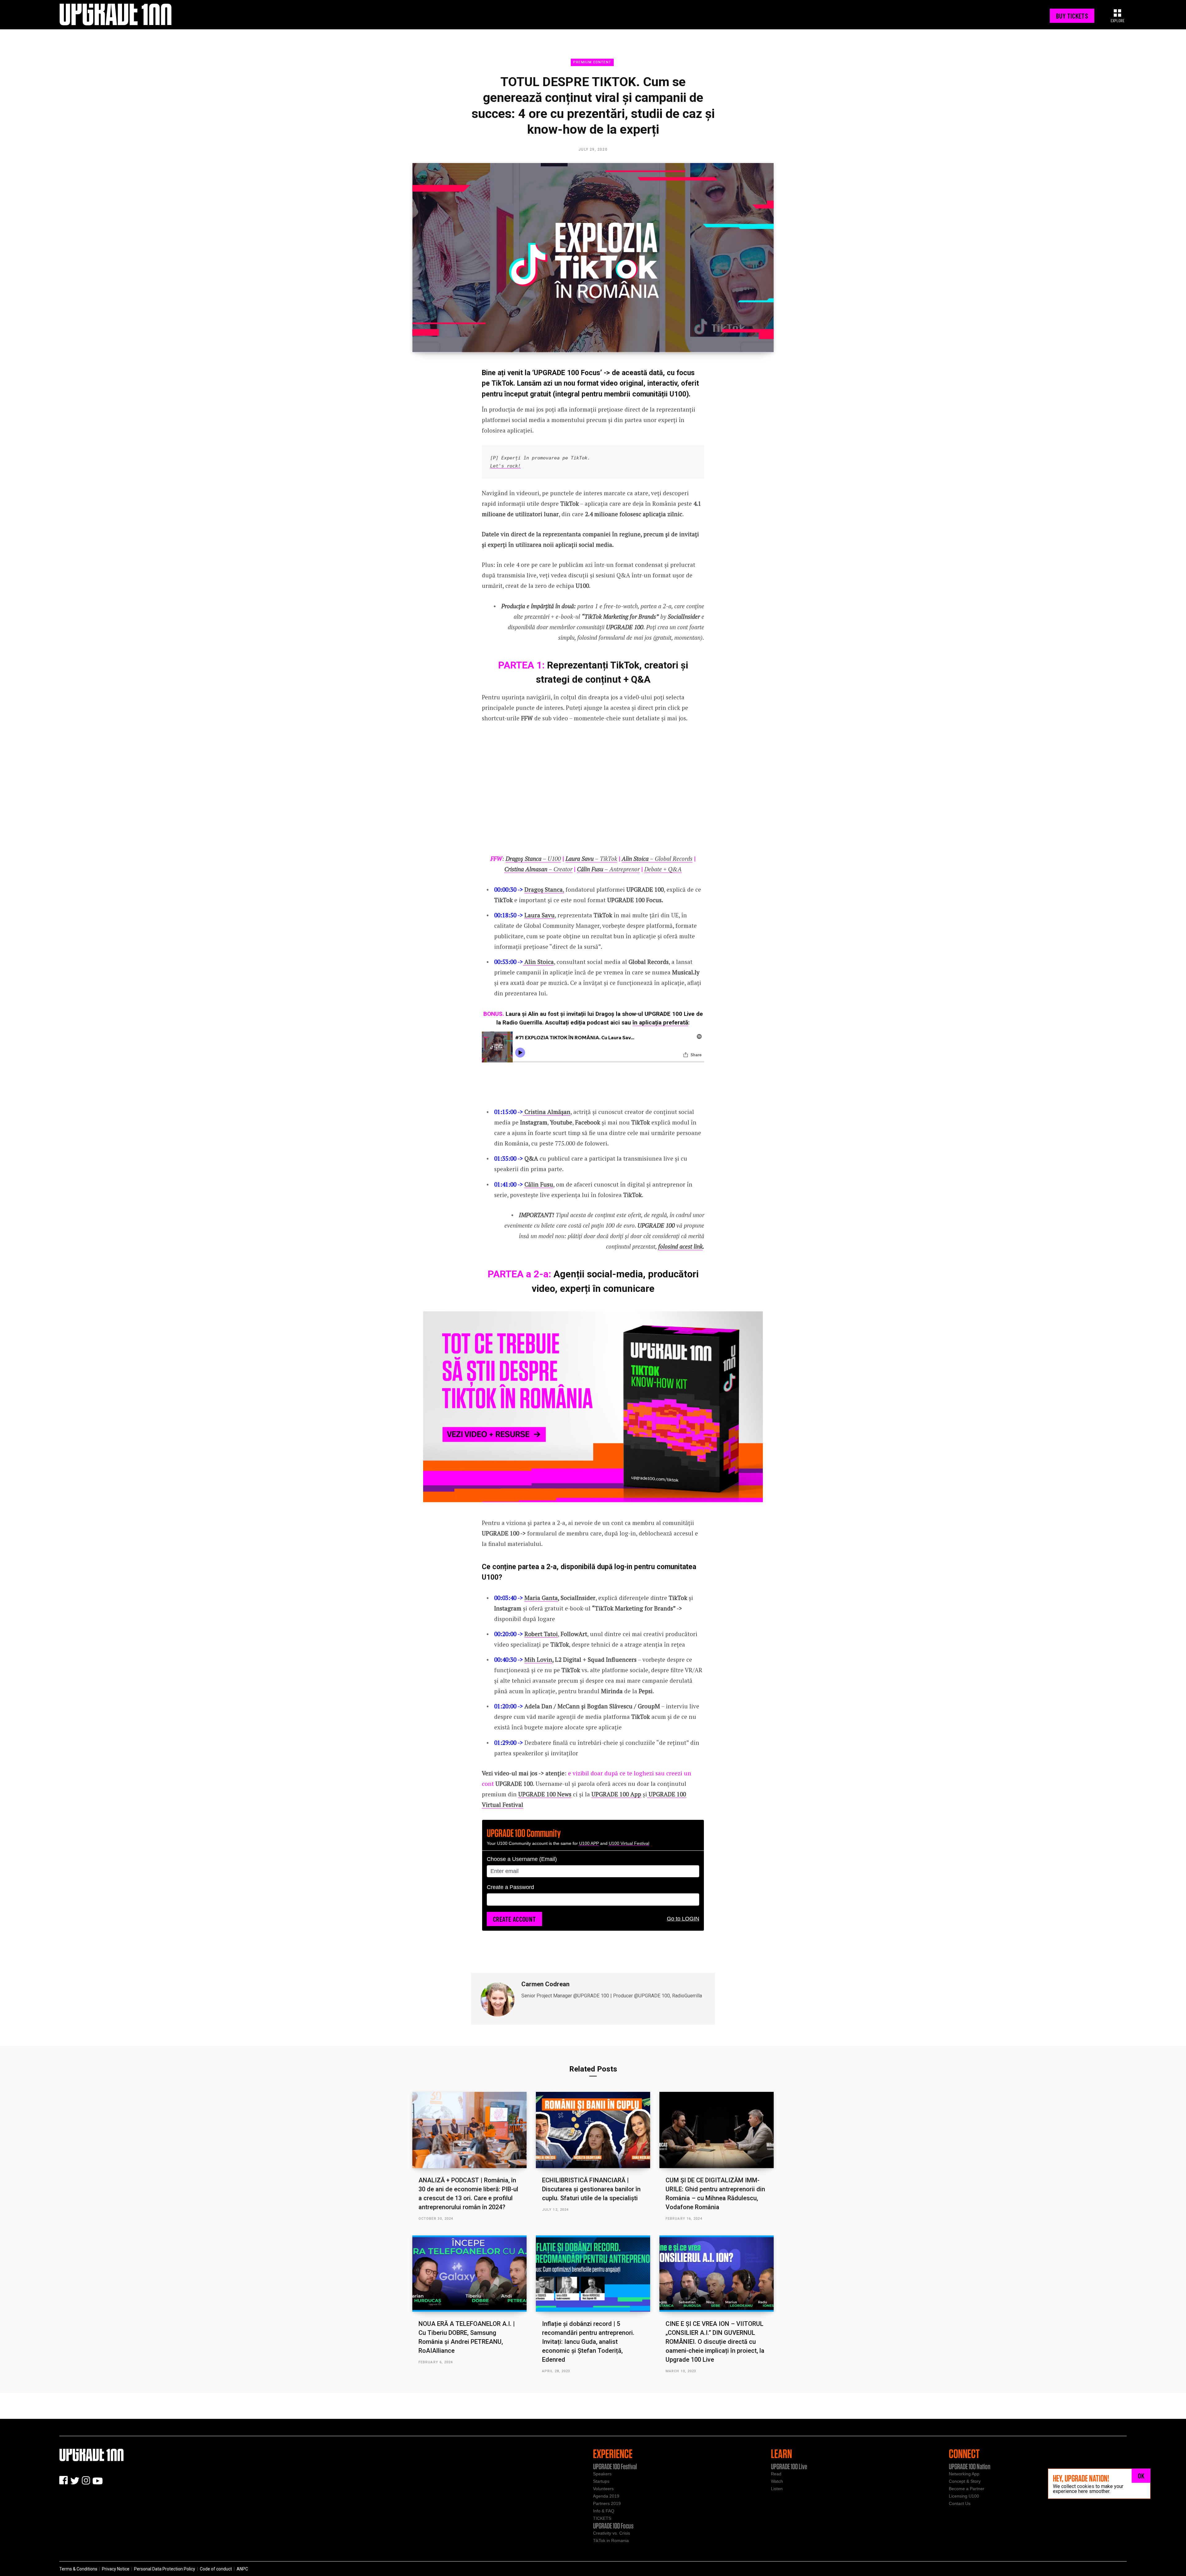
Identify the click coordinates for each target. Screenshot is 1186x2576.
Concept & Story (965, 2481)
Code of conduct (216, 2569)
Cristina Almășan (547, 1112)
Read (776, 2474)
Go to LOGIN (683, 1919)
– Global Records (657, 859)
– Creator (538, 869)
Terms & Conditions (78, 2569)
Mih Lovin (538, 1659)
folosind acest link (680, 1246)
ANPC (242, 2569)
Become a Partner (967, 2489)
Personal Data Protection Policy (165, 2569)
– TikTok (591, 859)
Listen (777, 2489)
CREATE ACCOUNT (514, 1919)
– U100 (533, 859)
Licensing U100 (964, 2496)
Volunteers (603, 2489)
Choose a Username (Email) (522, 1859)
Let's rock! (505, 466)
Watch (777, 2481)
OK (1141, 2476)
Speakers (602, 2474)
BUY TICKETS (1072, 16)
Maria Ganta (541, 1598)
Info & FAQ (604, 2511)
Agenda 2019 (606, 2496)
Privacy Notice (116, 2569)
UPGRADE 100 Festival (615, 2466)
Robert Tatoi (541, 1634)
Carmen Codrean (545, 1984)
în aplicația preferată (660, 1022)
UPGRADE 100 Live (789, 2466)
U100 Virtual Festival (629, 1843)
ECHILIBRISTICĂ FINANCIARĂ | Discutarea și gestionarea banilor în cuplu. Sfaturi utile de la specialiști (591, 2189)
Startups (601, 2481)
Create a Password (510, 1887)
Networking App (964, 2474)
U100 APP (589, 1843)
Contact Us (960, 2503)
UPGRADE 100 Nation (970, 2466)
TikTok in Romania (611, 2540)
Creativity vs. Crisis (612, 2533)
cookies (1086, 2486)
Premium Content (592, 62)
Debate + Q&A (663, 869)
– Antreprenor (608, 869)
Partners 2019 (607, 2503)
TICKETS (602, 2518)
